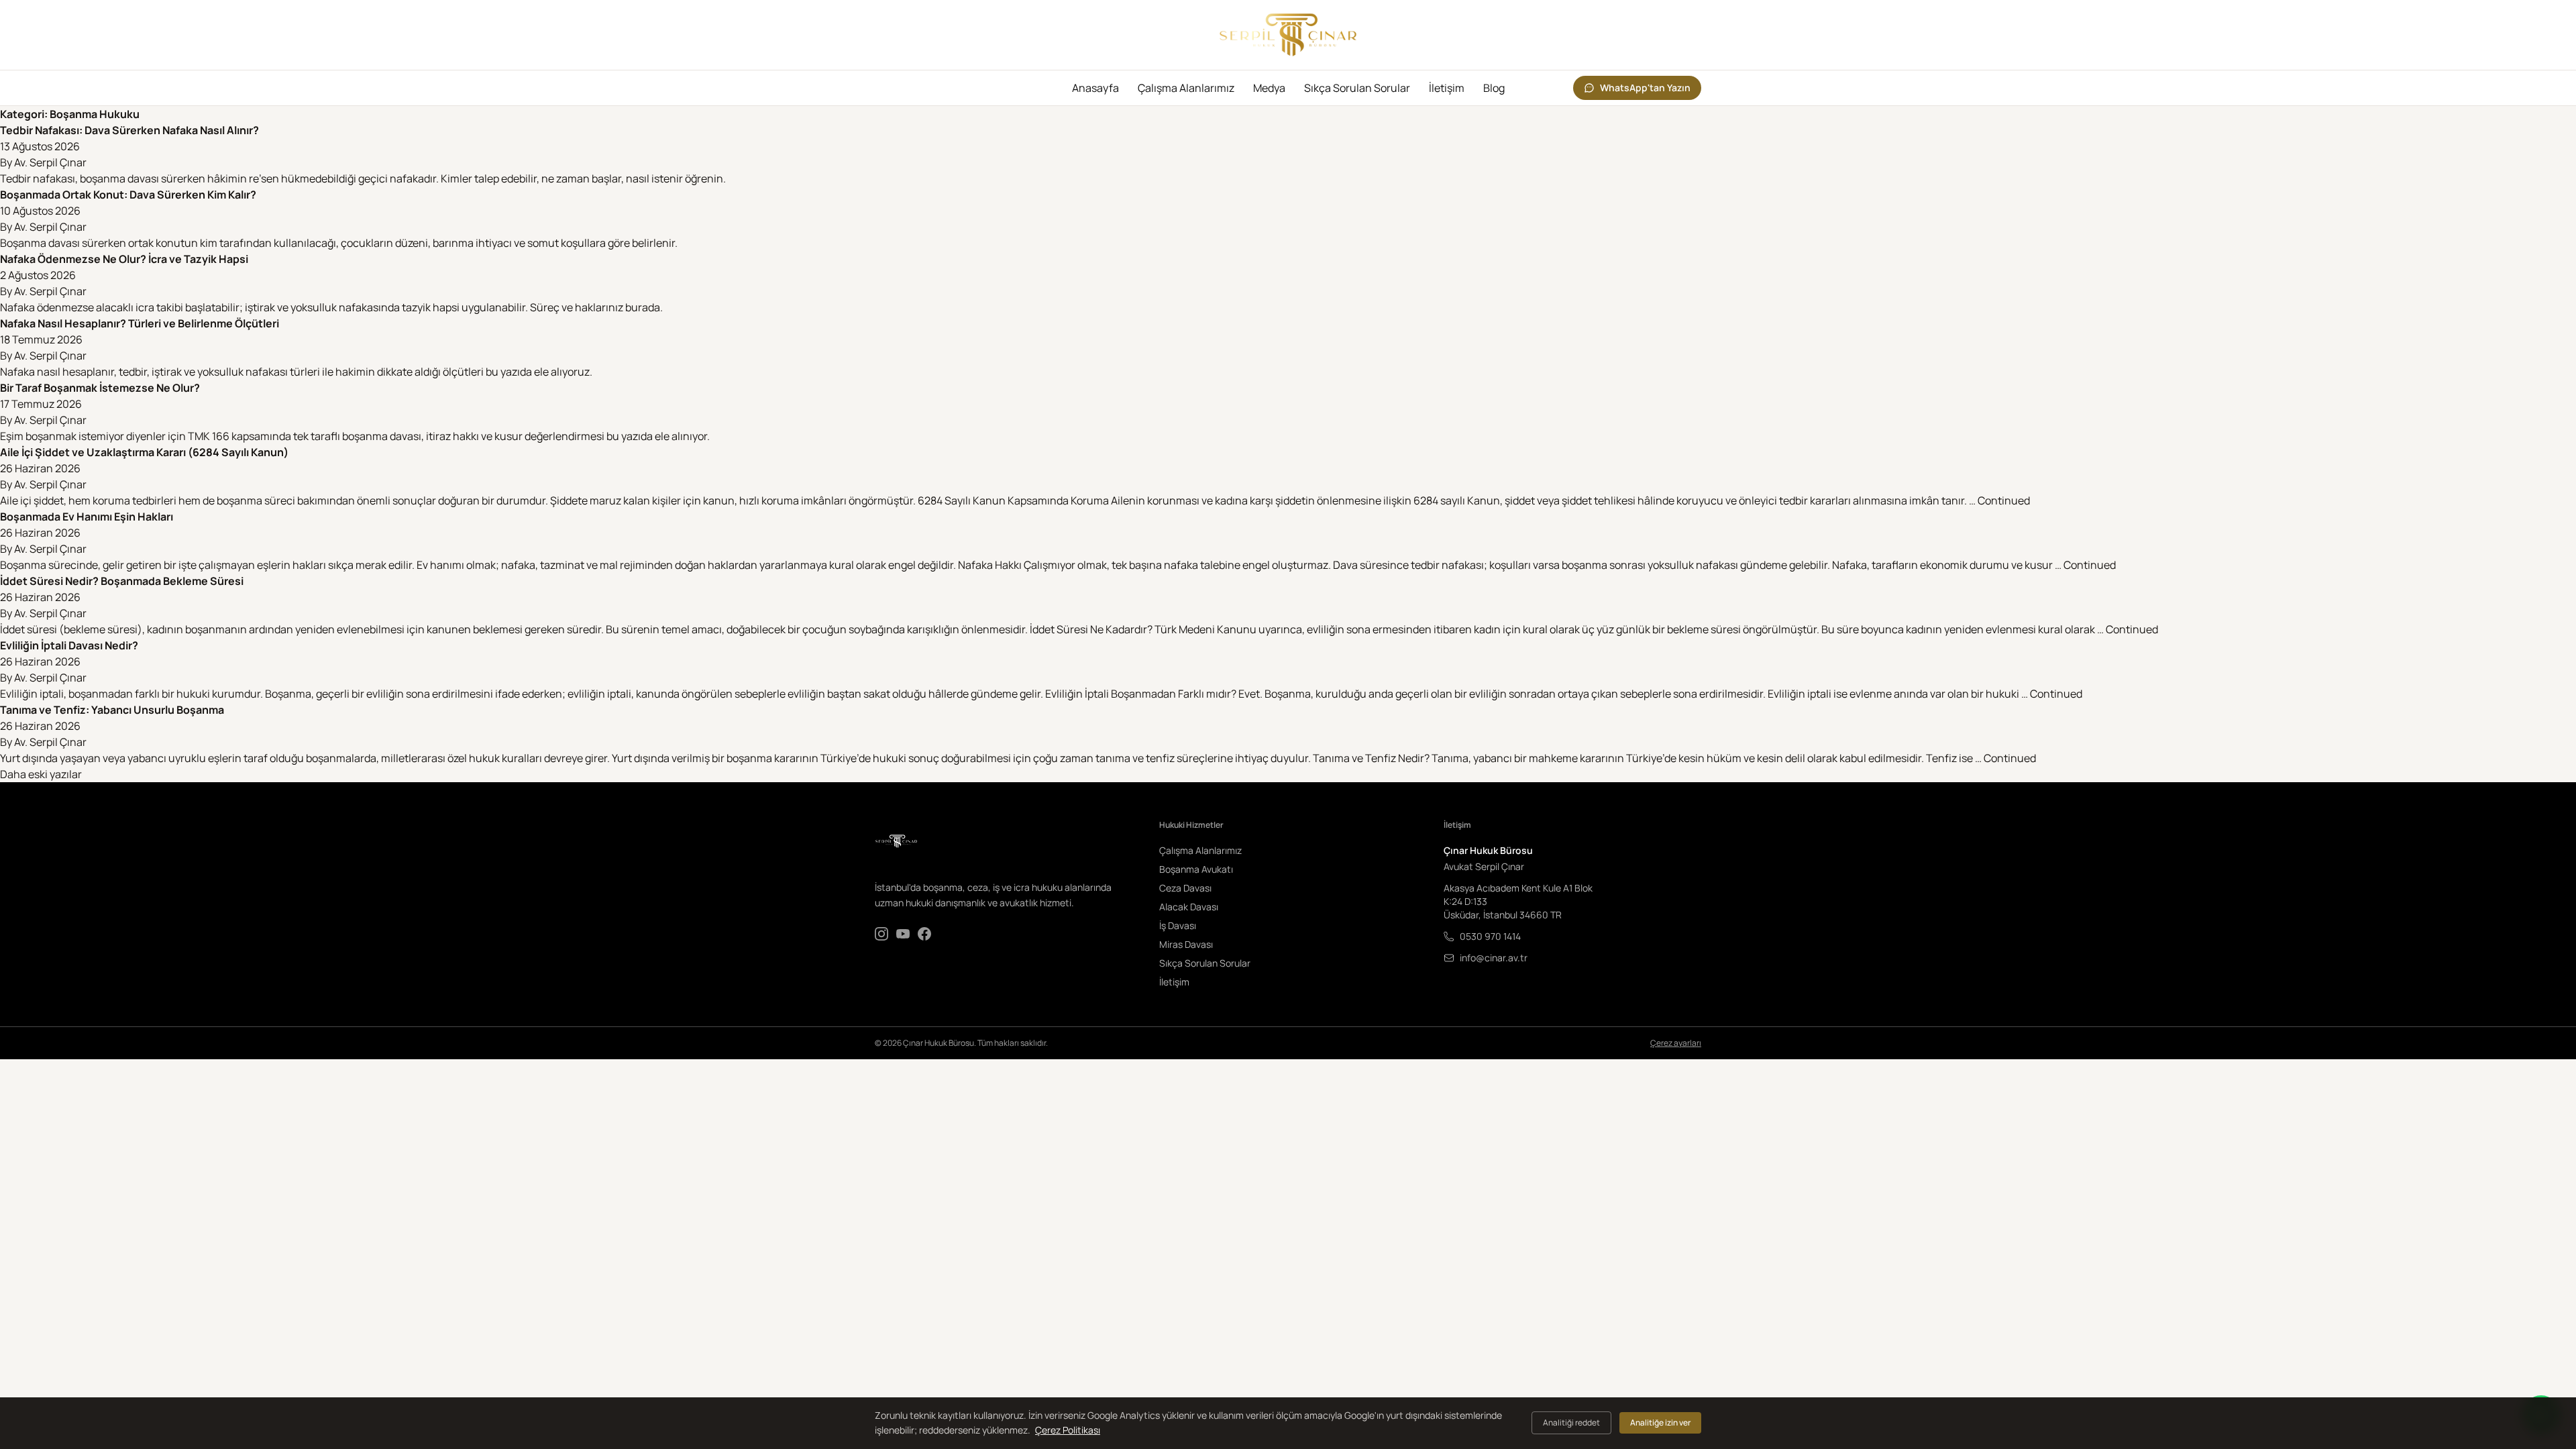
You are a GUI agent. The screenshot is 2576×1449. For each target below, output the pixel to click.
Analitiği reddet (1571, 1423)
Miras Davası (1186, 944)
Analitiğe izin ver (1660, 1423)
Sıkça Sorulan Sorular (1357, 88)
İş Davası (1178, 925)
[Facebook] (924, 934)
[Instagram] (881, 934)
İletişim (1447, 88)
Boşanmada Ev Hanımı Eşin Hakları (87, 517)
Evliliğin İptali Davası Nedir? (69, 645)
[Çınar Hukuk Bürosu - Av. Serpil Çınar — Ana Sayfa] (1288, 35)
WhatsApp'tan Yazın (1645, 88)
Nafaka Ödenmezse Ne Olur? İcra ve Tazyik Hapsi (124, 259)
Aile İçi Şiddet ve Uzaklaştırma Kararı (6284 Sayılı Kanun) (144, 452)
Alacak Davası (1189, 907)
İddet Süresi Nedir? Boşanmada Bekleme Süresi (122, 581)
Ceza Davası (1185, 888)
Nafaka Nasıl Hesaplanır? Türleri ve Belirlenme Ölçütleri (140, 323)
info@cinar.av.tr (1494, 958)
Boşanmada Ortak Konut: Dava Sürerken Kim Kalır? (128, 195)
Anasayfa (1095, 88)
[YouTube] (903, 934)
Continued (2004, 500)
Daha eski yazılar (41, 774)
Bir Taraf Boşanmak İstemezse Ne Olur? (100, 388)
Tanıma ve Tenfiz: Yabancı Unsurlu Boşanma (112, 710)
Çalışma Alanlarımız (1186, 88)
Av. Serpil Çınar (50, 162)
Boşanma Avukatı (1196, 869)
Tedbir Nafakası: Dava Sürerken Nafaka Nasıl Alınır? (129, 130)
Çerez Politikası (1068, 1430)
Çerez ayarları (1676, 1043)
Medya (1269, 88)
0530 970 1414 (1490, 936)
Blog (1494, 88)
